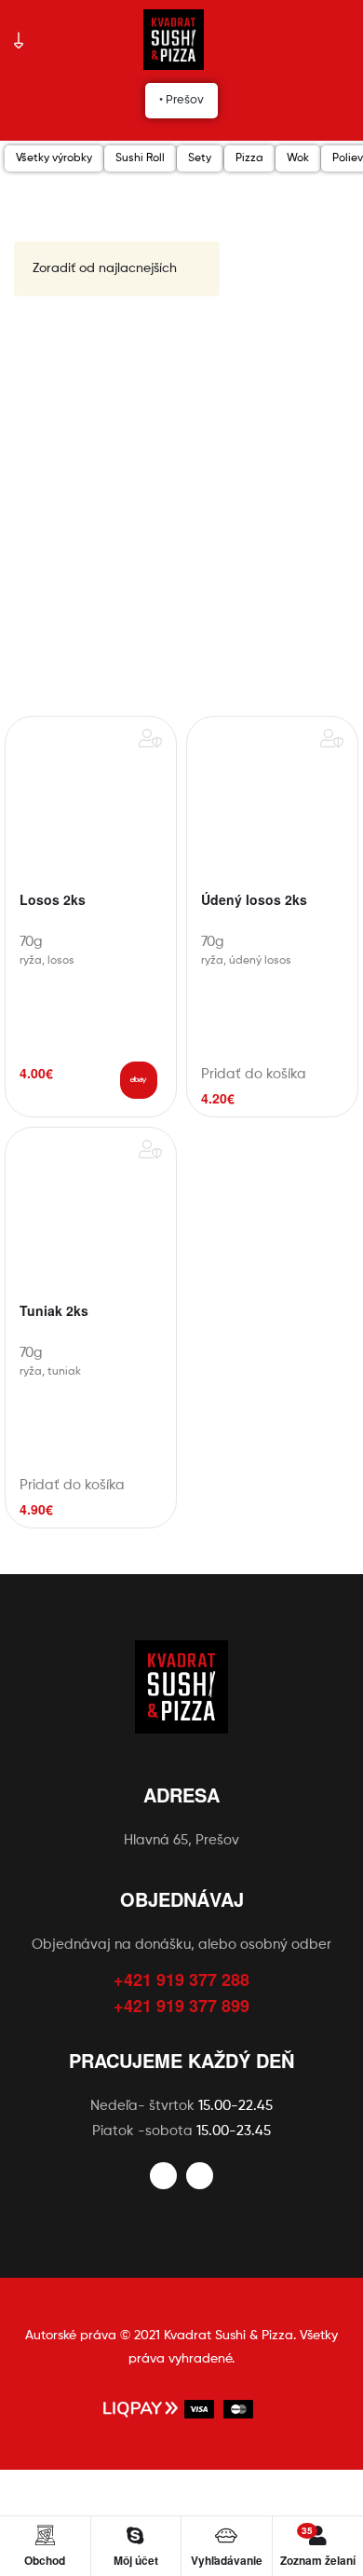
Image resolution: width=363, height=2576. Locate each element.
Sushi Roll (140, 158)
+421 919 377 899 (181, 2006)
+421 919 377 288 (181, 1980)
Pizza (249, 158)
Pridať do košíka (139, 1080)
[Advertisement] (181, 506)
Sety (200, 158)
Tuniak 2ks (54, 1311)
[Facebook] (163, 2176)
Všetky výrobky (54, 158)
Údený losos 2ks (254, 900)
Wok (298, 158)
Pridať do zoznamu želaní (150, 738)
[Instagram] (200, 2176)
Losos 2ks (53, 900)
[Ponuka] (19, 40)
